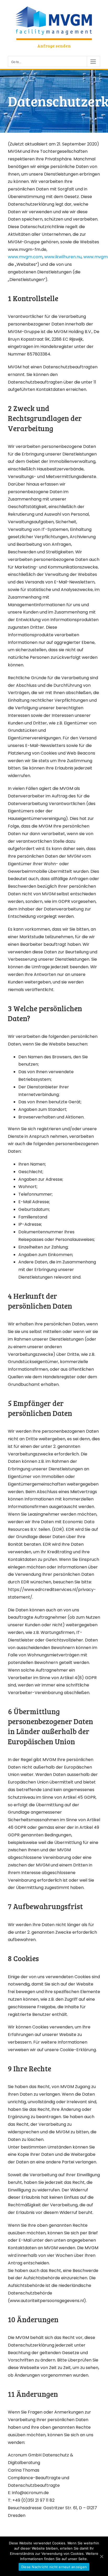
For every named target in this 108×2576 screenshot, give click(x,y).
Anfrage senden (54, 46)
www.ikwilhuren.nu (63, 257)
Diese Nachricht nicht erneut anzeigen (54, 2567)
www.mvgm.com (25, 257)
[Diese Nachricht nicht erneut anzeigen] (101, 2556)
